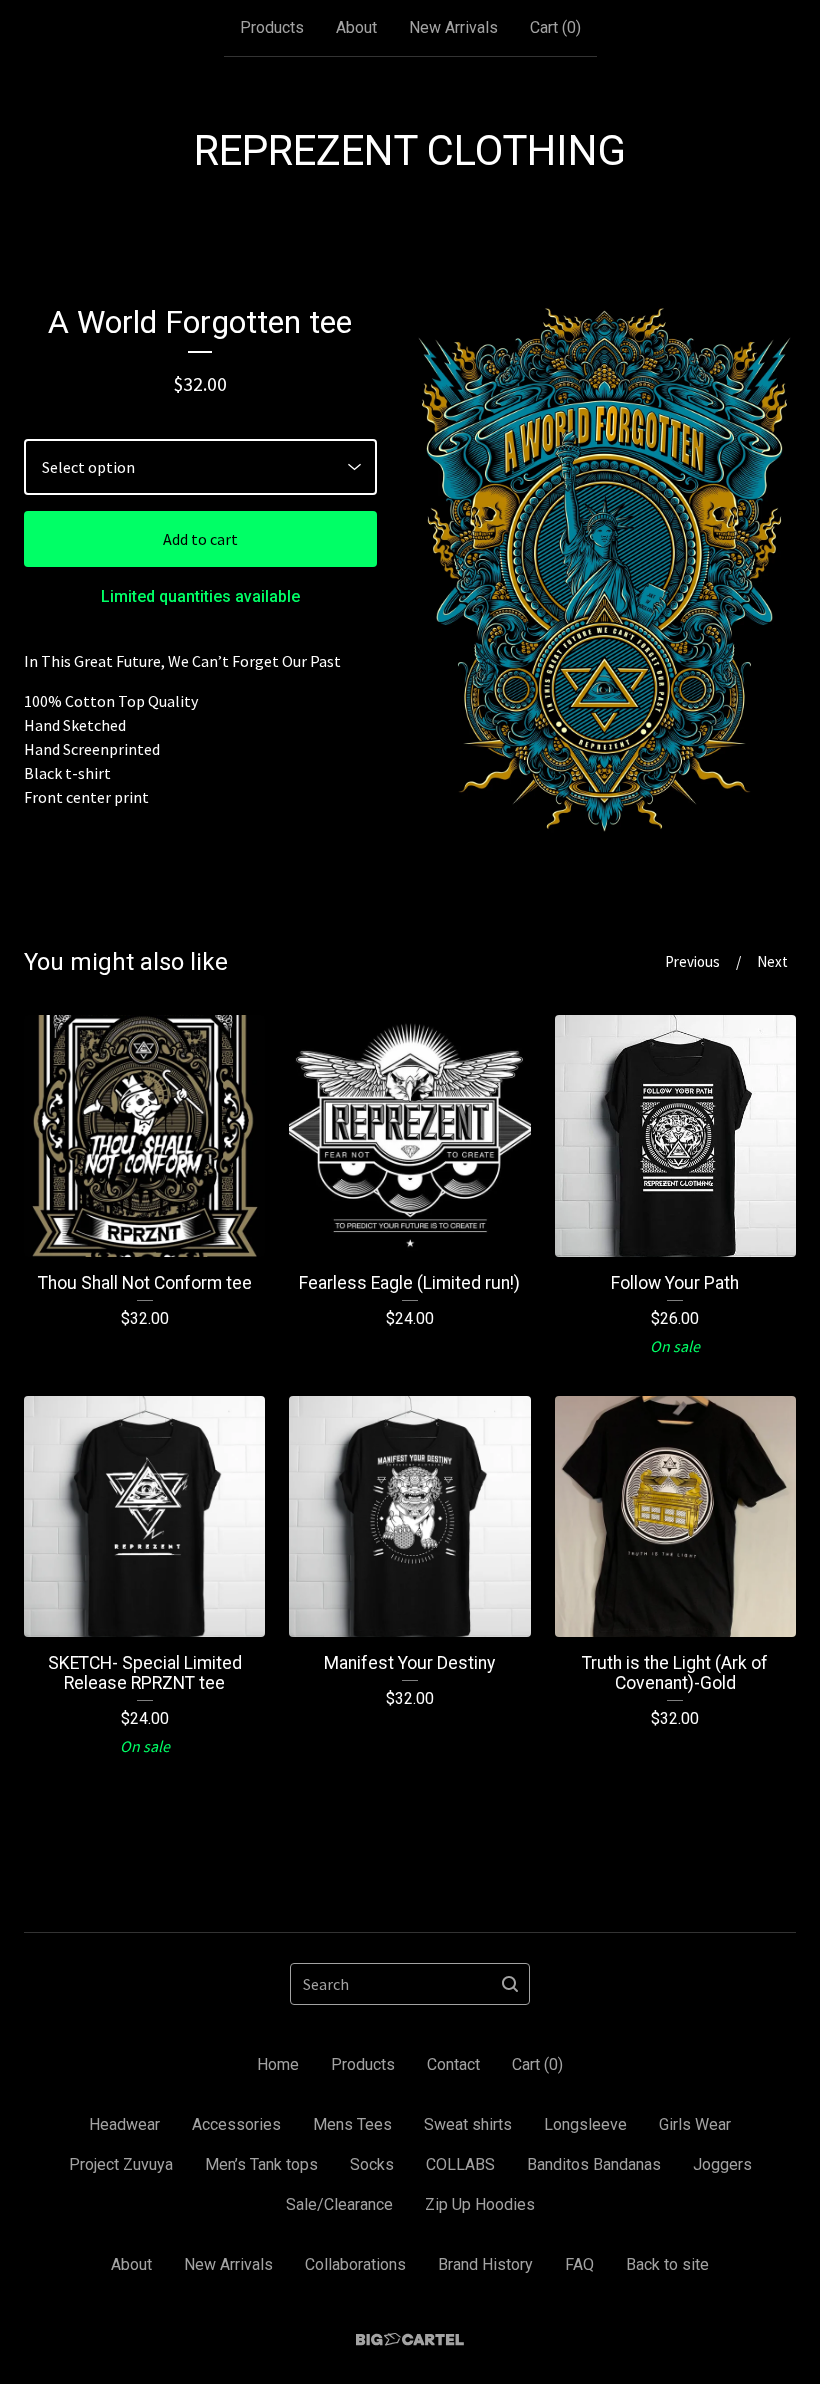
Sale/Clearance (339, 2204)
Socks (372, 2164)
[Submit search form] (510, 1984)
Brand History (485, 2264)
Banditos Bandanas (594, 2164)
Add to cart (200, 539)
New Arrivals (453, 27)
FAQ (579, 2264)
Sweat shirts (468, 2124)
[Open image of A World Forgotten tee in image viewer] (604, 571)
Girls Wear (695, 2124)
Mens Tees (352, 2124)
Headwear (124, 2124)
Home (278, 2064)
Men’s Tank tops (261, 2164)
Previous (692, 961)
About (356, 27)
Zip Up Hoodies (480, 2204)
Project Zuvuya (121, 2164)
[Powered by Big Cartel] (410, 2339)
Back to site (667, 2264)
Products (272, 27)
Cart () (555, 27)
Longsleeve (585, 2124)
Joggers (722, 2164)
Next (772, 961)
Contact (453, 2064)
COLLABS (460, 2164)
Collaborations (355, 2264)
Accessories (236, 2124)
